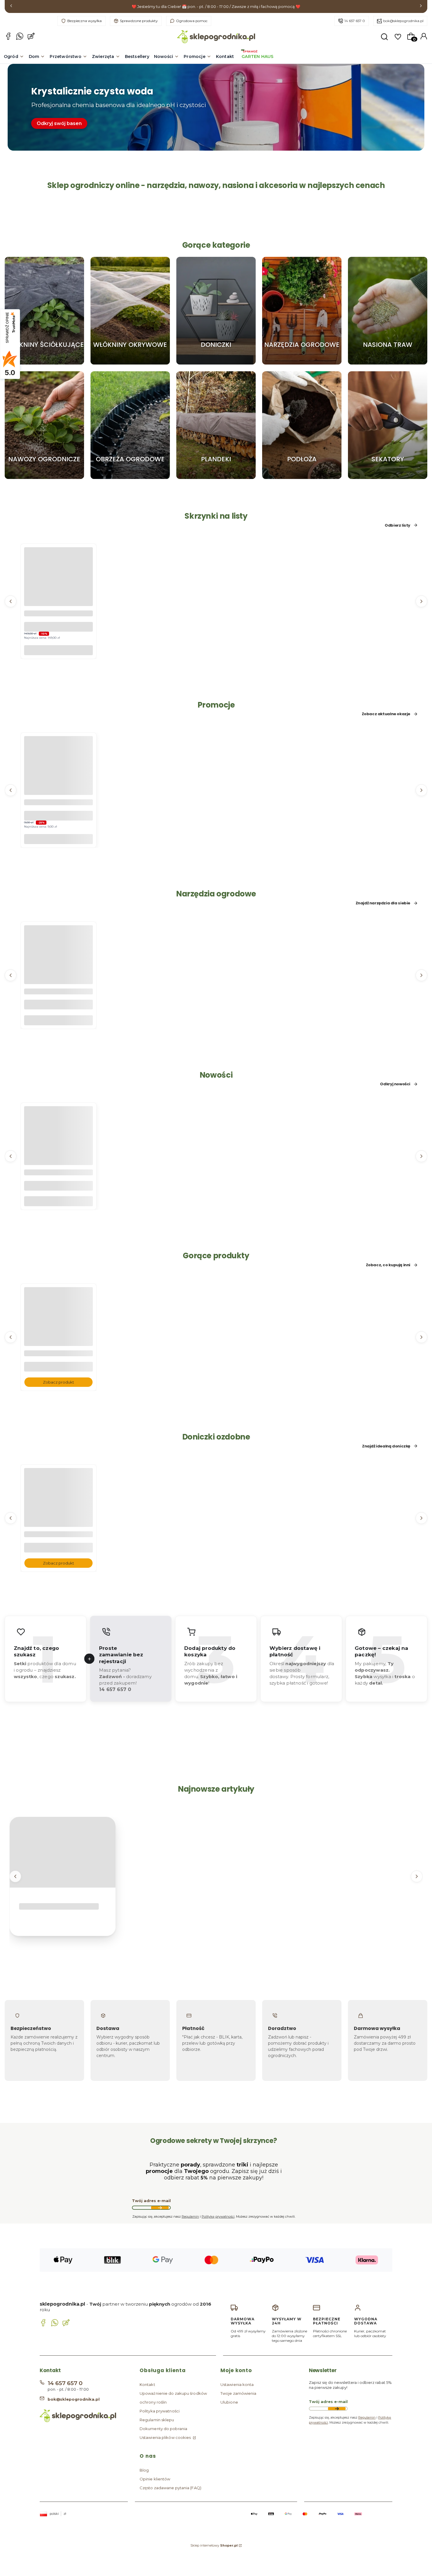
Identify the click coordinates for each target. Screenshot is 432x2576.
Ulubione (229, 2402)
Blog (144, 2470)
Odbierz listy (397, 525)
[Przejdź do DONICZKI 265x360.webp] (216, 311)
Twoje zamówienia (238, 2393)
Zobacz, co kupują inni (388, 1265)
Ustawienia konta (237, 2384)
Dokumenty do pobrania (163, 2429)
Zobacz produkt (58, 1382)
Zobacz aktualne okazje (386, 714)
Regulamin (190, 2216)
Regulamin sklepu (157, 2420)
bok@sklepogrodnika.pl (403, 21)
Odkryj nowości (395, 1084)
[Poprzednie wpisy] (15, 1876)
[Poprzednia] (11, 7)
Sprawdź (44, 362)
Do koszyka (58, 650)
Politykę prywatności (218, 2216)
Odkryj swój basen (59, 123)
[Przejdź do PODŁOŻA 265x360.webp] (302, 425)
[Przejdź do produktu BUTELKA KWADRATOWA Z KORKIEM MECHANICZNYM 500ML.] (58, 1152)
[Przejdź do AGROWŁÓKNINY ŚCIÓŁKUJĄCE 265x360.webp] (44, 311)
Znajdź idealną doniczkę (386, 1446)
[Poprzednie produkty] (11, 601)
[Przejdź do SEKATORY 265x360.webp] (388, 425)
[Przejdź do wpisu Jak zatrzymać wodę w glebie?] (63, 1852)
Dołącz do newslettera (160, 2208)
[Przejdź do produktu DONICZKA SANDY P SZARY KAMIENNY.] (58, 1514)
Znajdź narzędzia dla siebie (383, 903)
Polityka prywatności (160, 2411)
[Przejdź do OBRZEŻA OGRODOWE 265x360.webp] (130, 425)
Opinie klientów (155, 2479)
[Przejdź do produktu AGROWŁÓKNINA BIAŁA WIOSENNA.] (58, 1333)
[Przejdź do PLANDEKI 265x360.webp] (216, 425)
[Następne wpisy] (417, 1876)
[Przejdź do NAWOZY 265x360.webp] (44, 425)
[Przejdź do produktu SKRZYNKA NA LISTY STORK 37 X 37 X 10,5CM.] (58, 593)
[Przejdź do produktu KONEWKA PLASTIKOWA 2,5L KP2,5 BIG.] (58, 971)
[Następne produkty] (421, 601)
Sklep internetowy (214, 2545)
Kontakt (147, 2384)
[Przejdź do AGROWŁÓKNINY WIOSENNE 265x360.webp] (130, 311)
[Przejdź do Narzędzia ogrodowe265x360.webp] (302, 311)
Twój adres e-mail (151, 2201)
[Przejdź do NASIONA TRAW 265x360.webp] (388, 311)
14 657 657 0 (355, 21)
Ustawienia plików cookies (166, 2437)
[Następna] (421, 7)
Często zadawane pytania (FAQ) (170, 2488)
